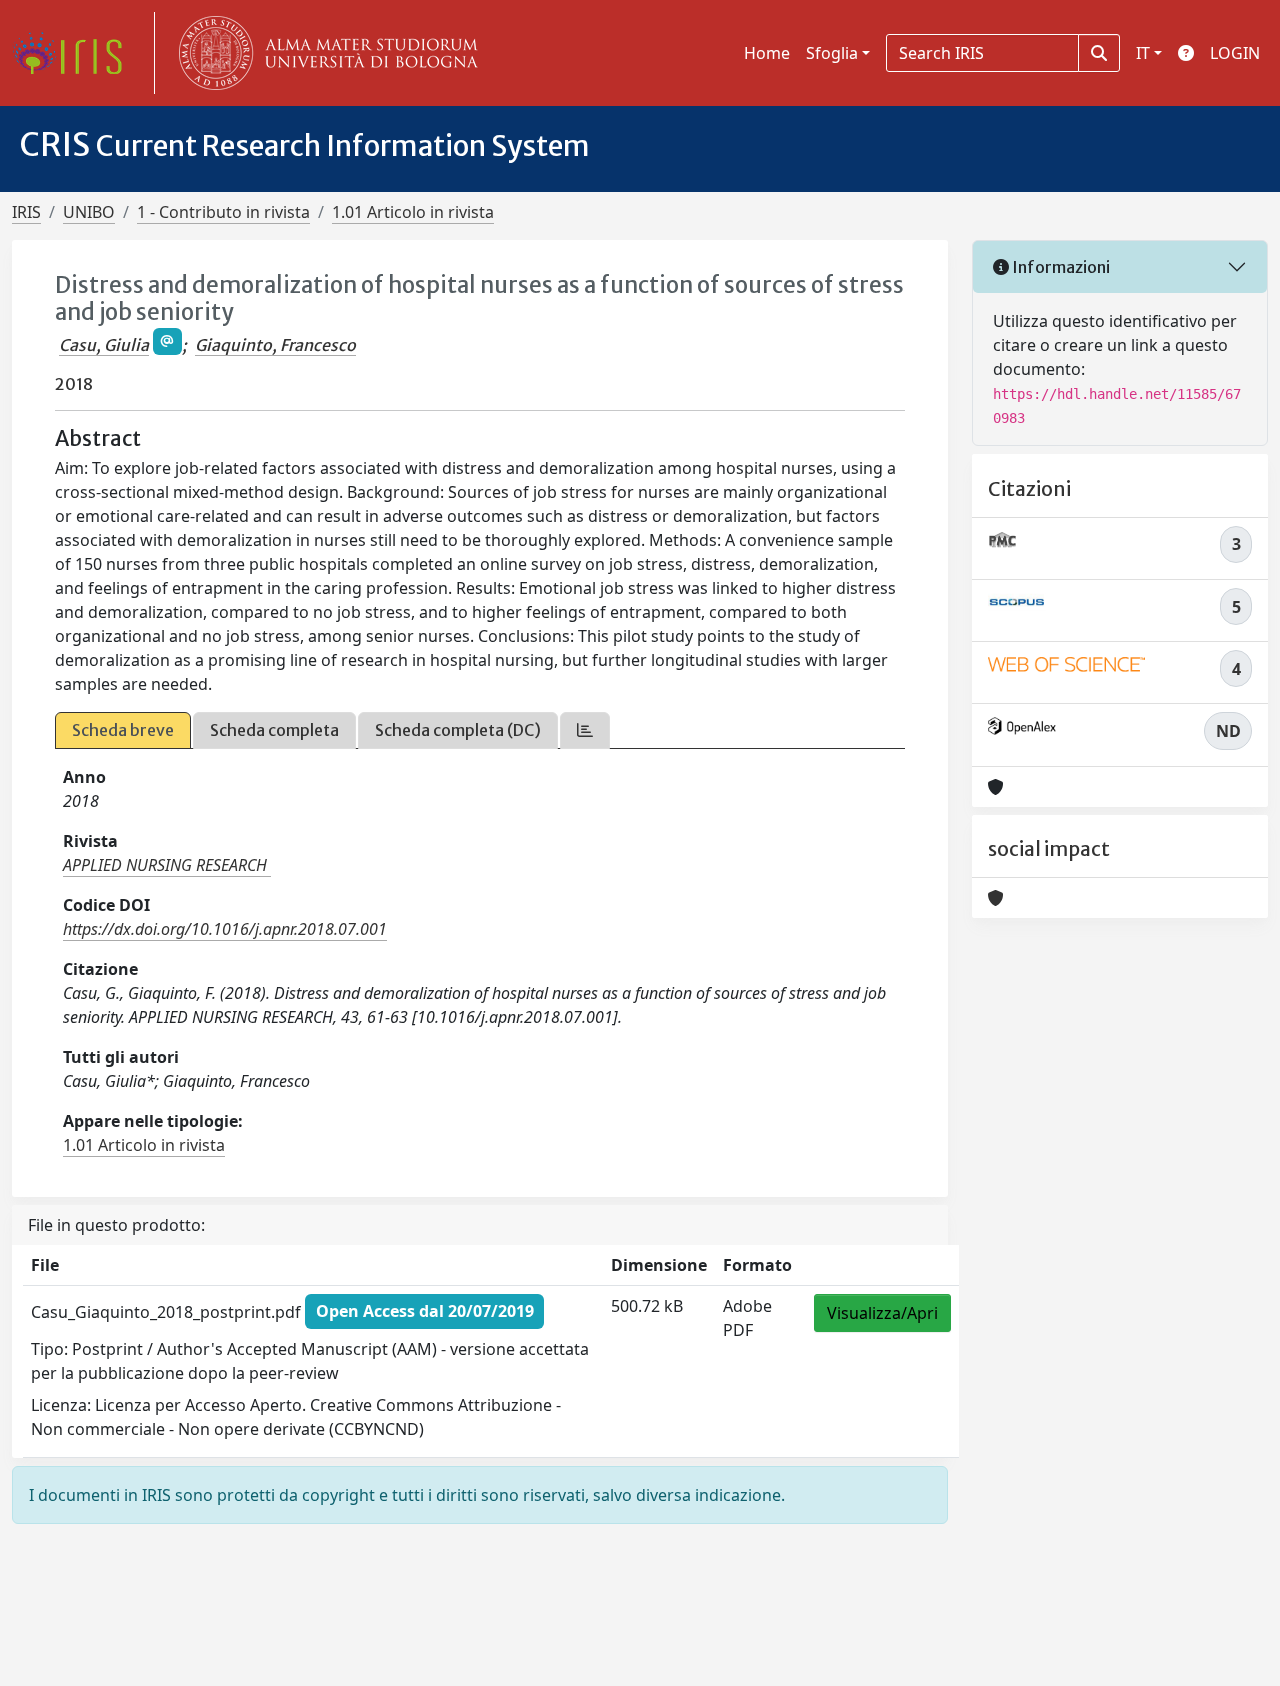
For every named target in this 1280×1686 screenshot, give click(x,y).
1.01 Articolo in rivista (413, 212)
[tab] (585, 730)
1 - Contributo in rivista (223, 212)
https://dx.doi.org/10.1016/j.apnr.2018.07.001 (225, 929)
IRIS (26, 212)
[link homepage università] (324, 53)
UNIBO (89, 212)
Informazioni (1059, 267)
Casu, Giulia (104, 345)
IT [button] (1143, 53)
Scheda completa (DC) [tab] (458, 730)
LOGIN (1235, 53)
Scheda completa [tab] (274, 730)
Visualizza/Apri (882, 1313)
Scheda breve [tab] (123, 730)
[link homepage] (75, 53)
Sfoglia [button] (832, 53)
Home (767, 53)
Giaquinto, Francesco (275, 345)
